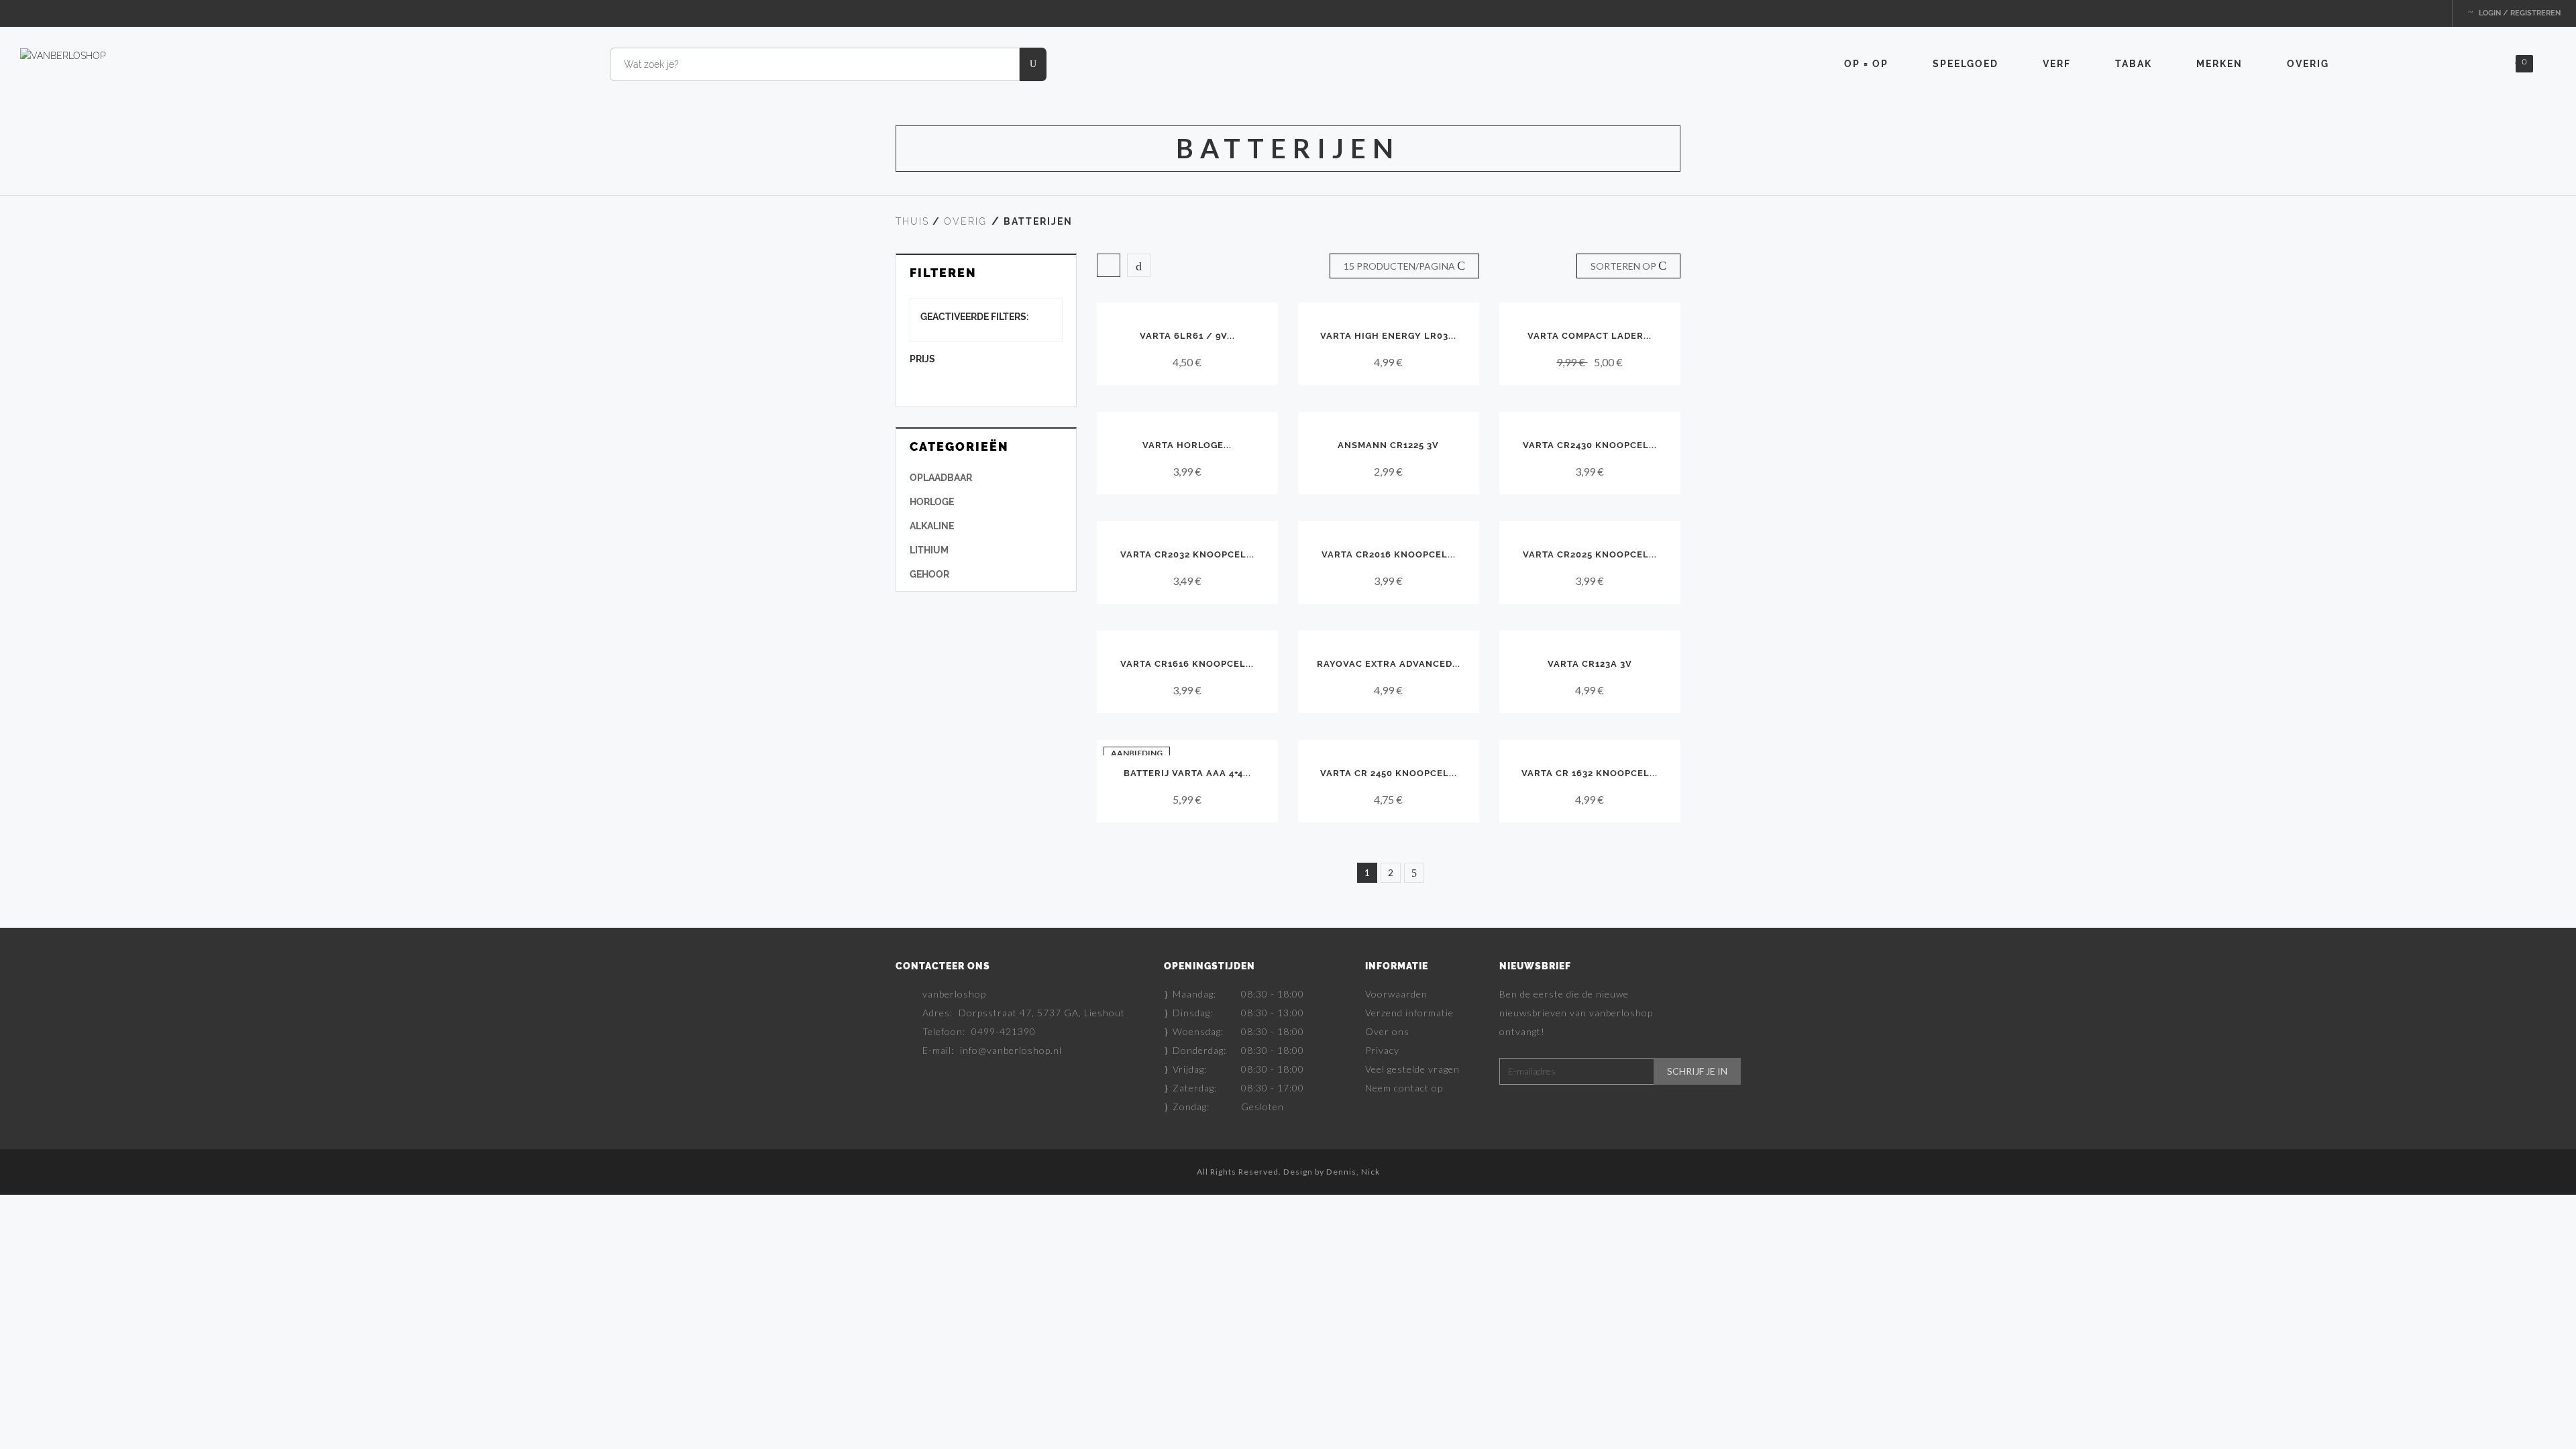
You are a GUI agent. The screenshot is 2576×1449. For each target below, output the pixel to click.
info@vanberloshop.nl (1011, 1050)
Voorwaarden (1396, 994)
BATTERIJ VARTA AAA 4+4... (1187, 773)
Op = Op (1866, 64)
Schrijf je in (1697, 1071)
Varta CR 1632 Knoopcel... (1590, 773)
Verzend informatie (1409, 1013)
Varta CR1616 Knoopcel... (1187, 664)
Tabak (2134, 64)
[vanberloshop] (63, 55)
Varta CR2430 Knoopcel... (1590, 445)
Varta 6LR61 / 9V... (1187, 336)
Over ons (1387, 1031)
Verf (2057, 64)
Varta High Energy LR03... (1388, 336)
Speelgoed (1966, 64)
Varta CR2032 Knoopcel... (1187, 554)
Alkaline (932, 526)
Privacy (1382, 1050)
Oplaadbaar (941, 478)
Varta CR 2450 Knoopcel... (1389, 773)
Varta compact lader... (1590, 336)
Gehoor (929, 574)
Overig (2308, 64)
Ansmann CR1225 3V (1388, 445)
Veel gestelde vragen (1412, 1069)
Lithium (929, 550)
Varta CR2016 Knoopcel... (1389, 554)
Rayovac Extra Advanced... (1389, 664)
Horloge (932, 502)
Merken (2219, 64)
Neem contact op (1404, 1088)
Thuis (912, 221)
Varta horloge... (1187, 445)
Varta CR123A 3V (1590, 664)
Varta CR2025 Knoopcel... (1590, 554)
